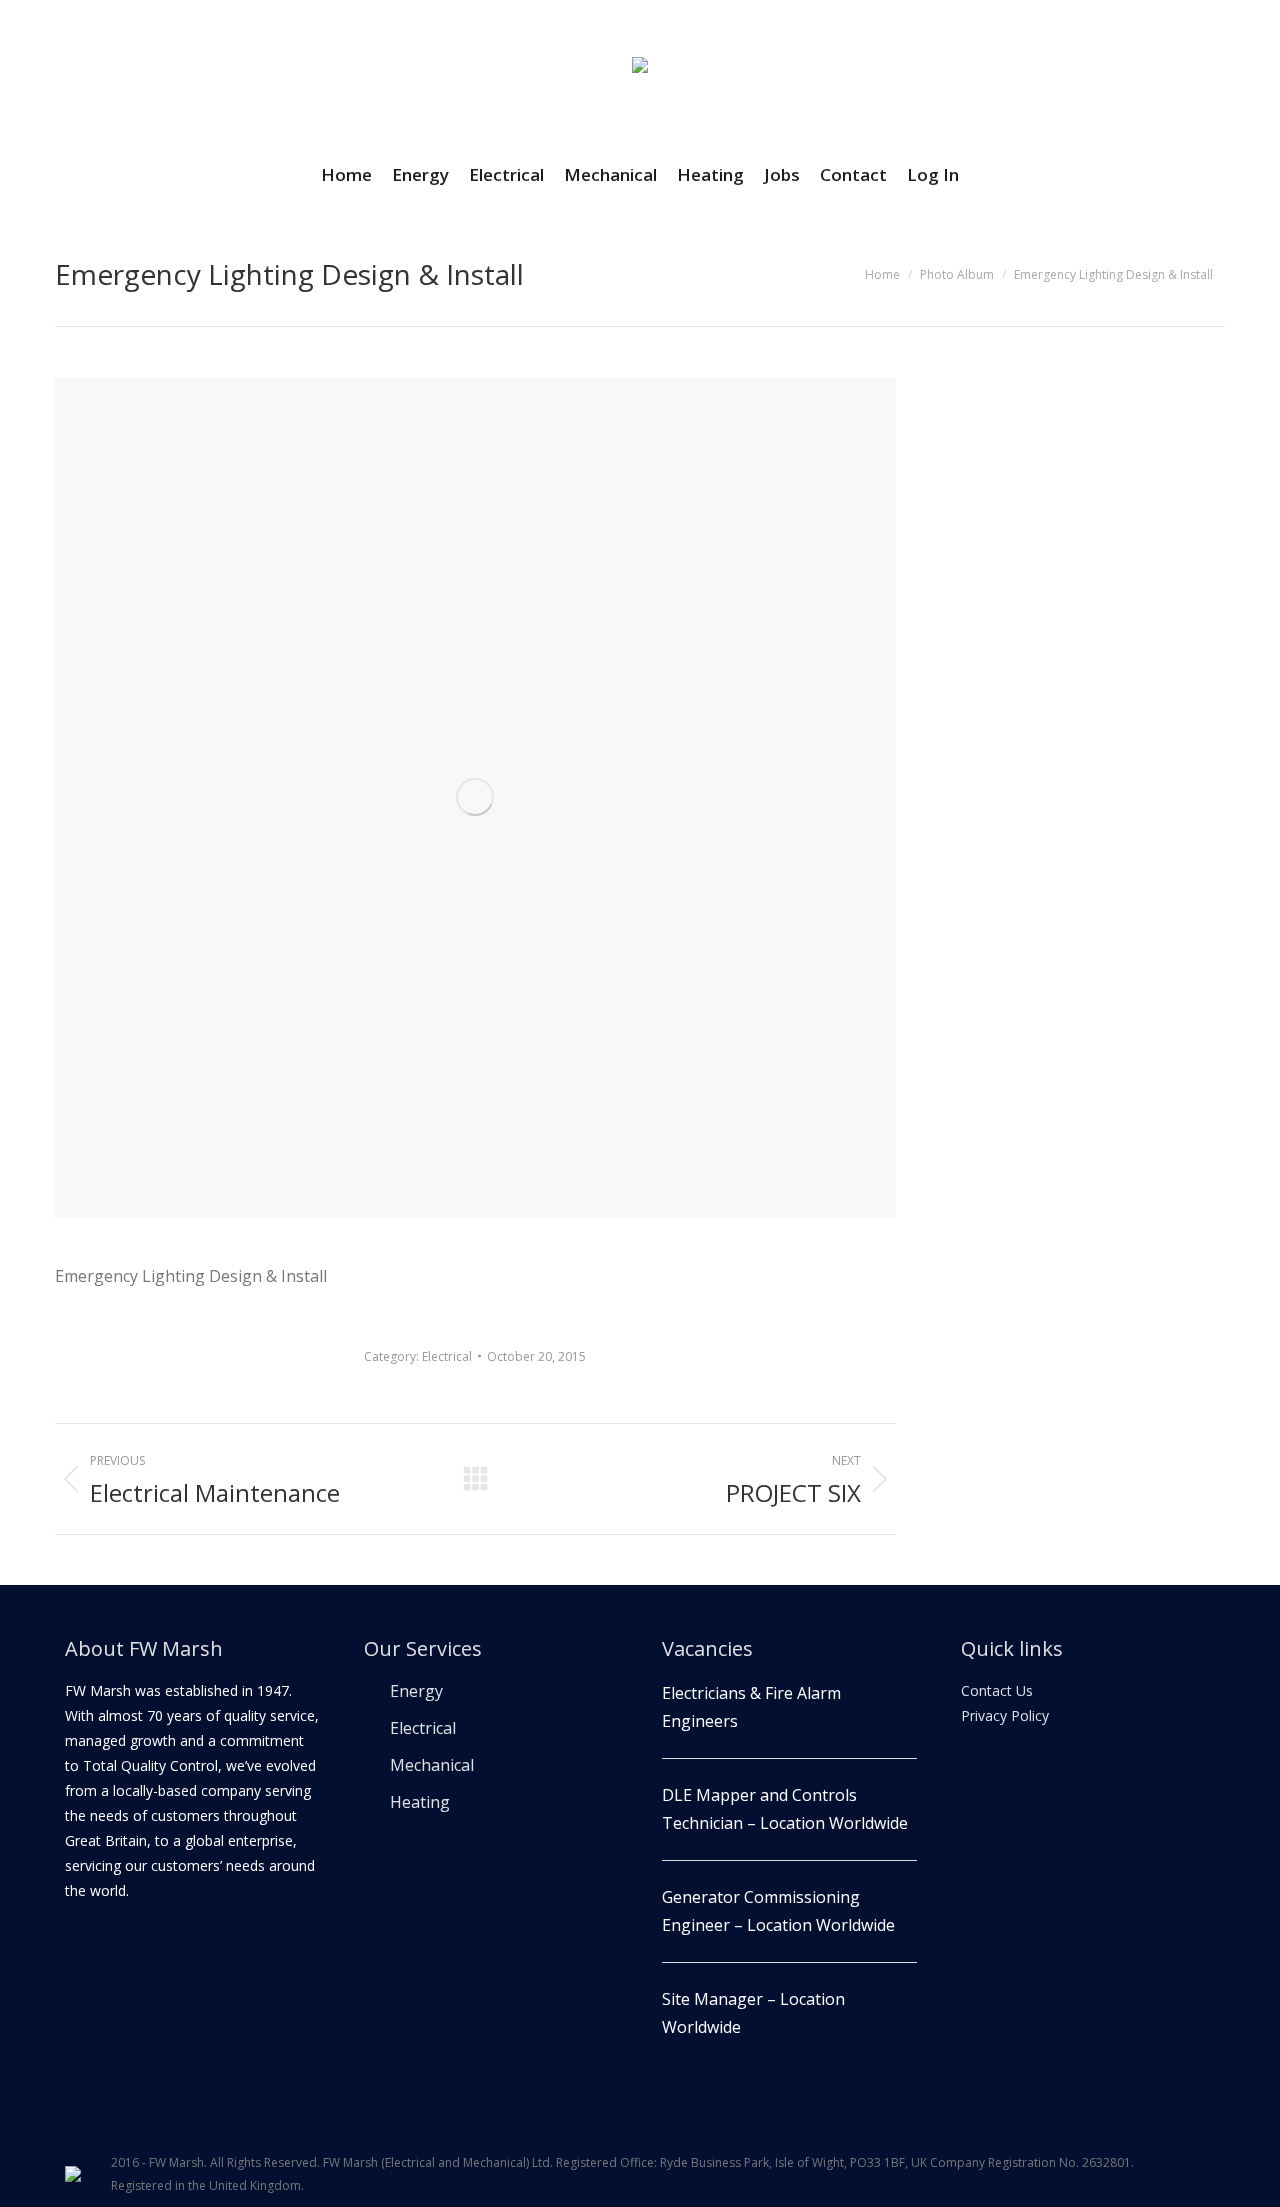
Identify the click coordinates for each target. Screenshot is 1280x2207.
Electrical (447, 1356)
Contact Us (997, 1690)
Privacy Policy (1005, 1715)
